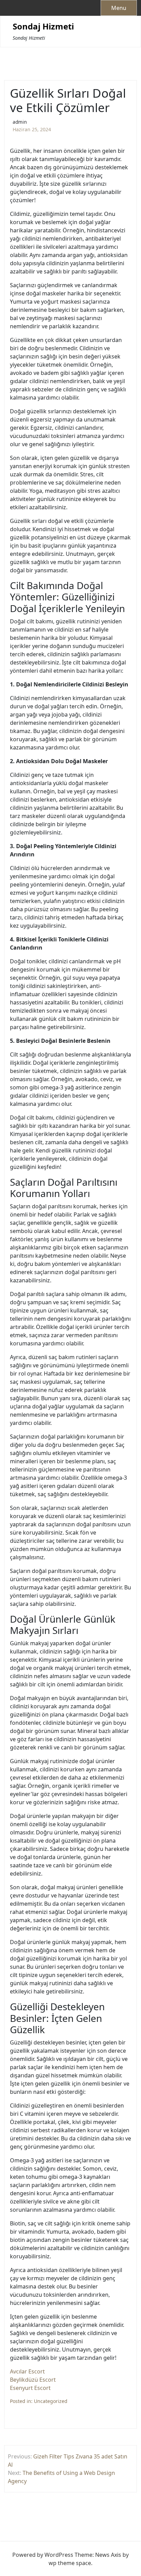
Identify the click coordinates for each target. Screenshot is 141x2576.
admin (20, 122)
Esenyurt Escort (30, 2388)
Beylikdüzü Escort (33, 2380)
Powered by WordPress (43, 2555)
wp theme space (70, 2563)
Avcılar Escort (27, 2371)
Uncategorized (51, 2401)
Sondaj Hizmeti (43, 27)
